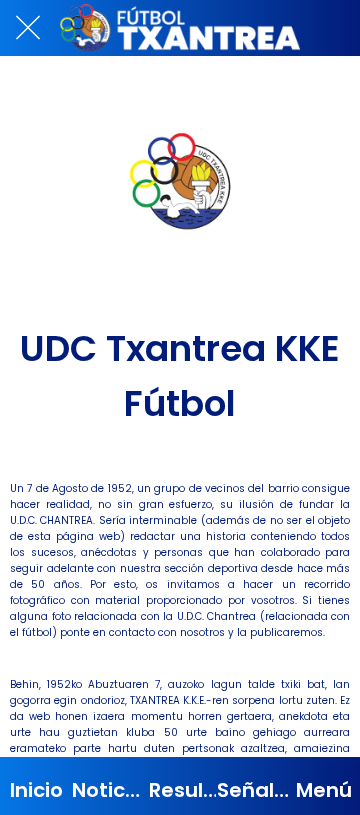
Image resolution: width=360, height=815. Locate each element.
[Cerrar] (28, 28)
